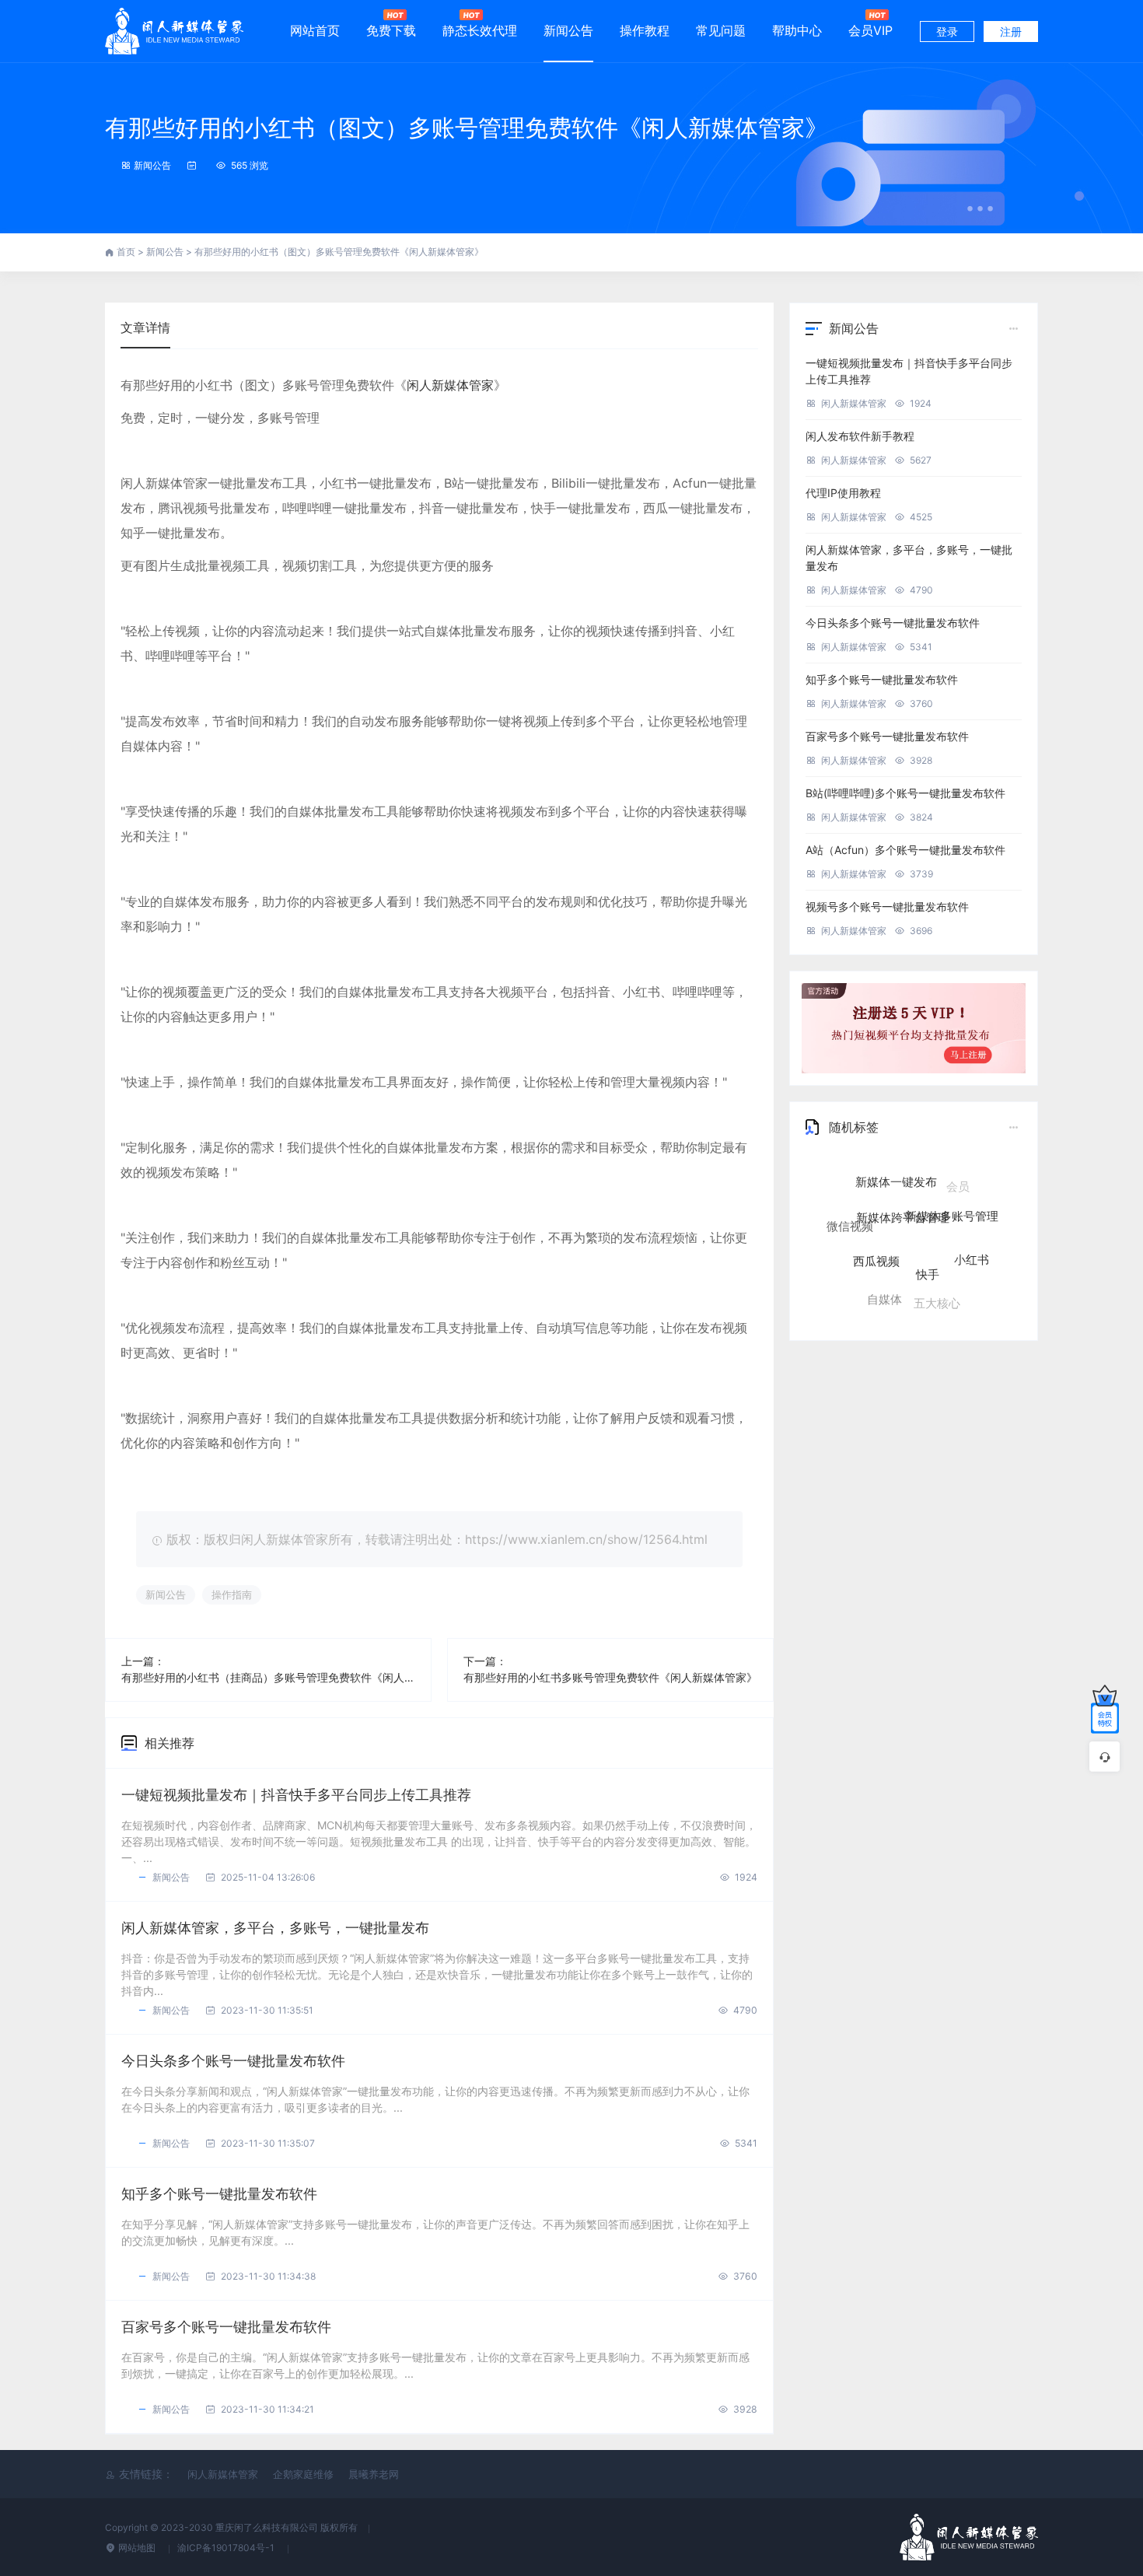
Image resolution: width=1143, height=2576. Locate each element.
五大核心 (937, 1281)
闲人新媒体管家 (450, 385)
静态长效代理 (480, 30)
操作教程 (645, 30)
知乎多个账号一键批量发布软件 (219, 2194)
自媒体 (884, 1274)
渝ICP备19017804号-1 (227, 2548)
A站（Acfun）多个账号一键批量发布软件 (905, 850)
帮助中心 (797, 30)
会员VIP (870, 30)
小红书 (972, 1233)
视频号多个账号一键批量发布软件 (887, 906)
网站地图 (137, 2548)
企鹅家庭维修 (303, 2474)
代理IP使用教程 (843, 493)
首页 (127, 252)
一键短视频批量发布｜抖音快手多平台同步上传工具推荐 (296, 1795)
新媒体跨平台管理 (903, 1180)
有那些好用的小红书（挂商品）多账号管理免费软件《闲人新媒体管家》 (268, 1677)
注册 (1011, 31)
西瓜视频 (876, 1221)
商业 (902, 1305)
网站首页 (315, 30)
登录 (947, 31)
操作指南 (232, 1594)
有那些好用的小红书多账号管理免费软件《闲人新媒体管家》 (610, 1677)
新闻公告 (568, 30)
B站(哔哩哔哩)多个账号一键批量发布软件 (905, 793)
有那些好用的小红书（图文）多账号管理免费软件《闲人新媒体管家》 (467, 128)
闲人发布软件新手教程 (860, 436)
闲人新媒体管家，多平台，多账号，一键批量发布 (275, 1928)
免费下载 (391, 30)
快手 (928, 1228)
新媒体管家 (965, 1285)
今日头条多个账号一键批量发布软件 (233, 2061)
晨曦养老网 (374, 2474)
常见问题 (721, 30)
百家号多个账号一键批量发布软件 (226, 2327)
